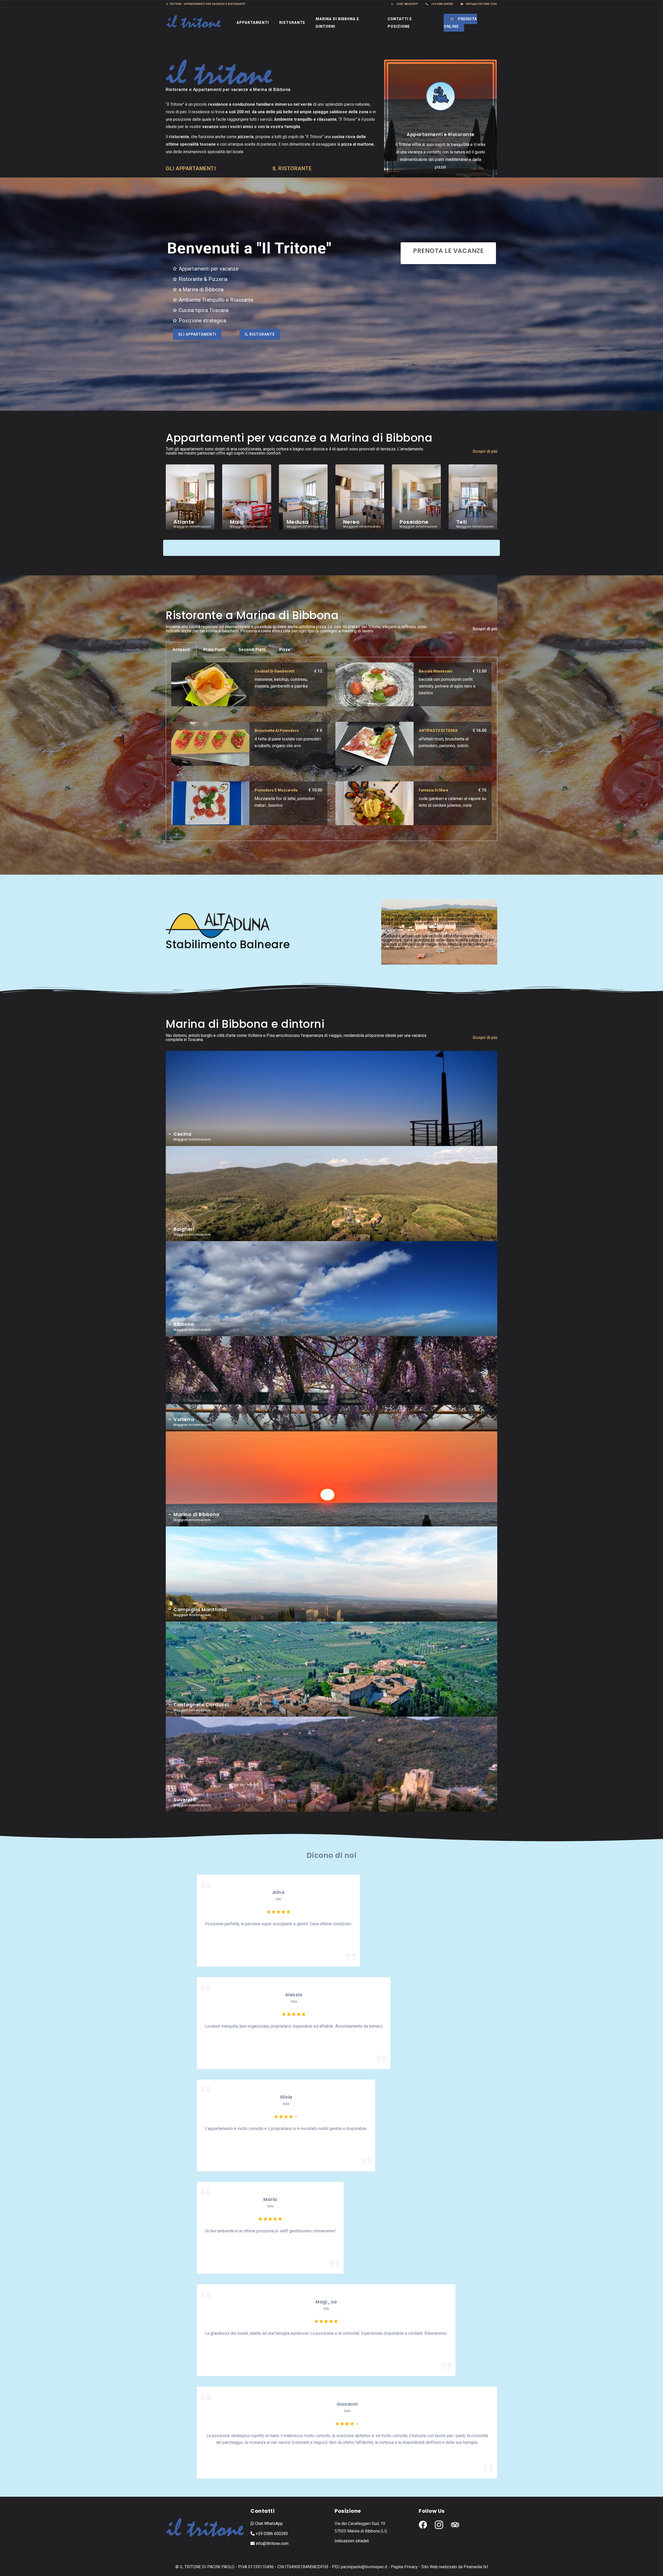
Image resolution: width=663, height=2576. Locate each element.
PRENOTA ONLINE (460, 23)
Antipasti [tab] (181, 650)
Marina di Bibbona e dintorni (337, 23)
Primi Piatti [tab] (214, 650)
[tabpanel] (331, 749)
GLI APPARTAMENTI (191, 168)
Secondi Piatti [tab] (252, 650)
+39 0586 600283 (442, 4)
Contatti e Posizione (400, 23)
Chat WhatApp (407, 4)
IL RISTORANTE (292, 168)
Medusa (298, 522)
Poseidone (414, 522)
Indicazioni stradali (352, 2541)
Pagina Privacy (404, 2567)
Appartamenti (253, 23)
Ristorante (292, 23)
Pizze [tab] (285, 650)
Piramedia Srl (476, 2567)
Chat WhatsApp (268, 2524)
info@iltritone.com (481, 4)
